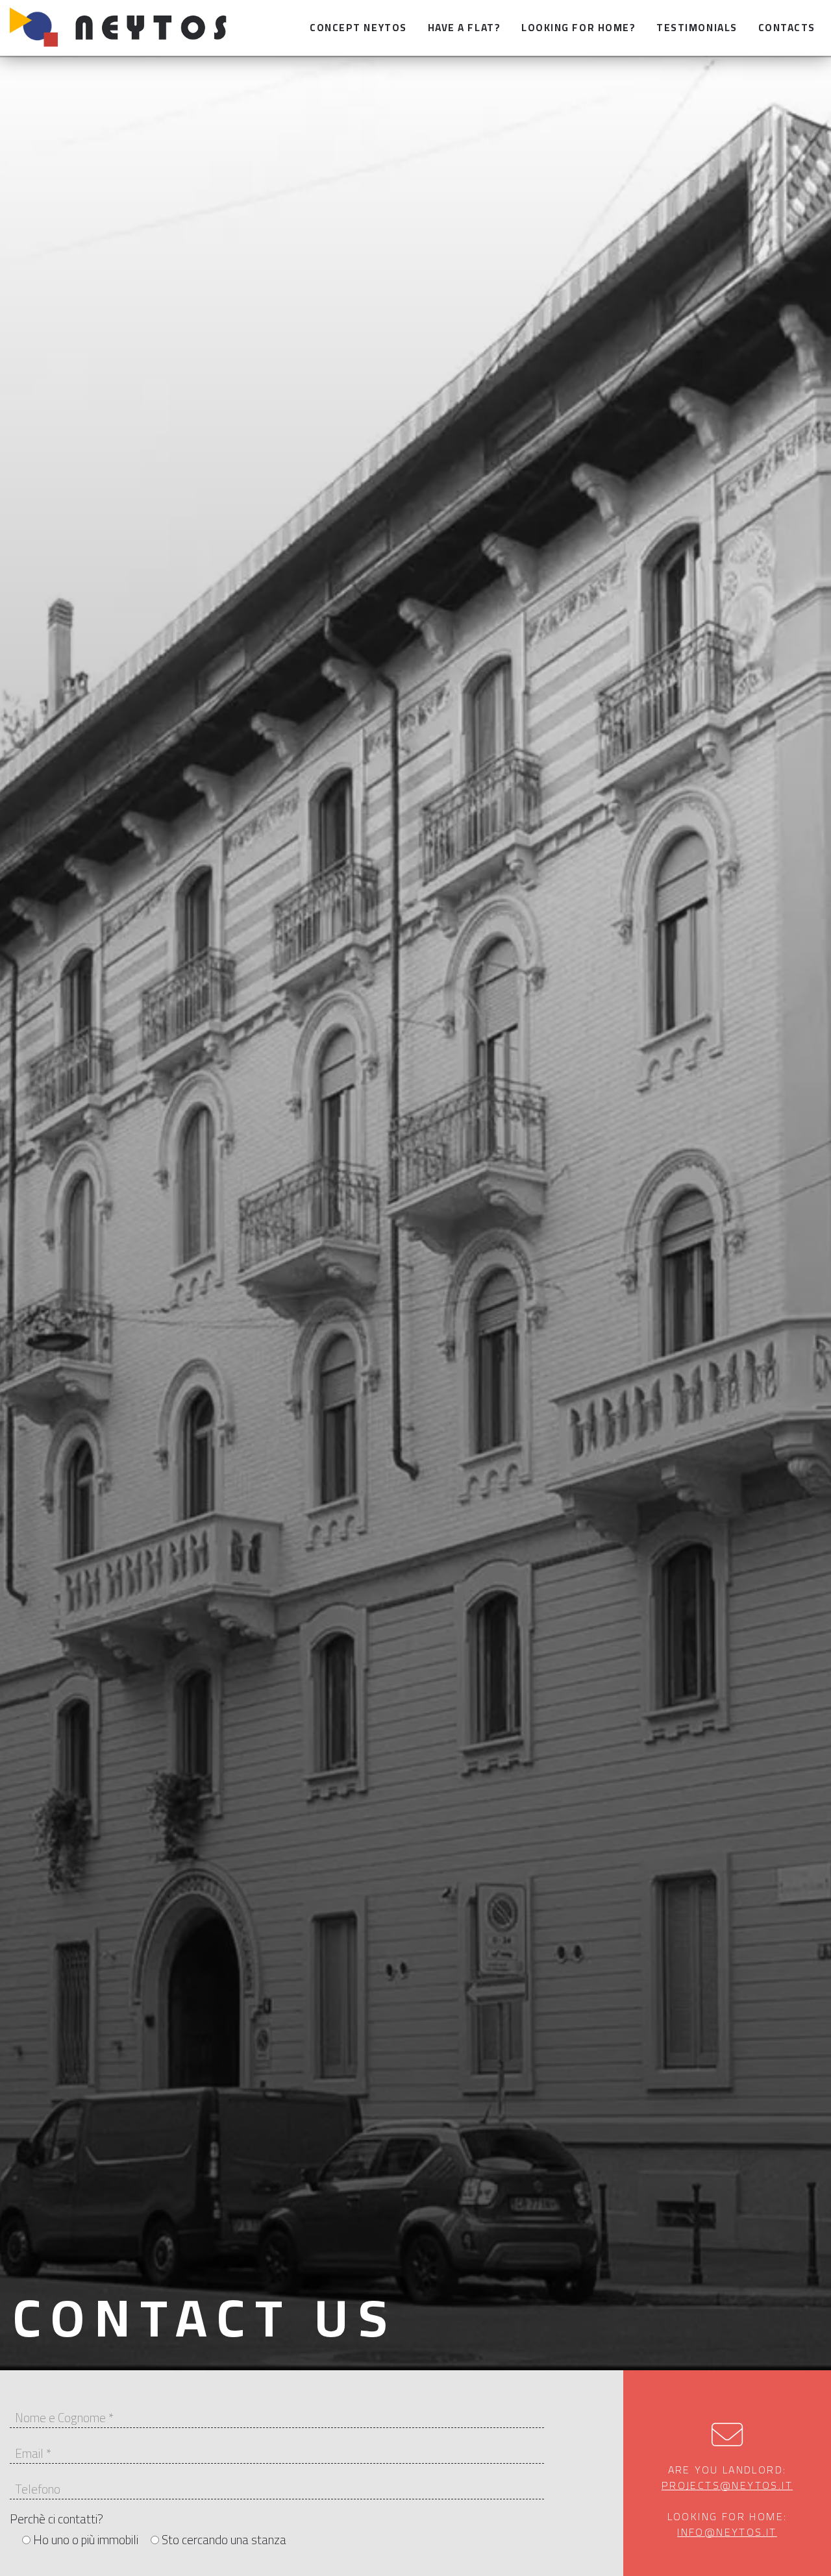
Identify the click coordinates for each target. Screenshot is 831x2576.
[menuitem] (358, 28)
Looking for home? (578, 28)
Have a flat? (464, 28)
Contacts (787, 28)
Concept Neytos (358, 28)
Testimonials (697, 28)
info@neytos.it (727, 2532)
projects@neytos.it (727, 2485)
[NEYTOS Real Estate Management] (125, 28)
